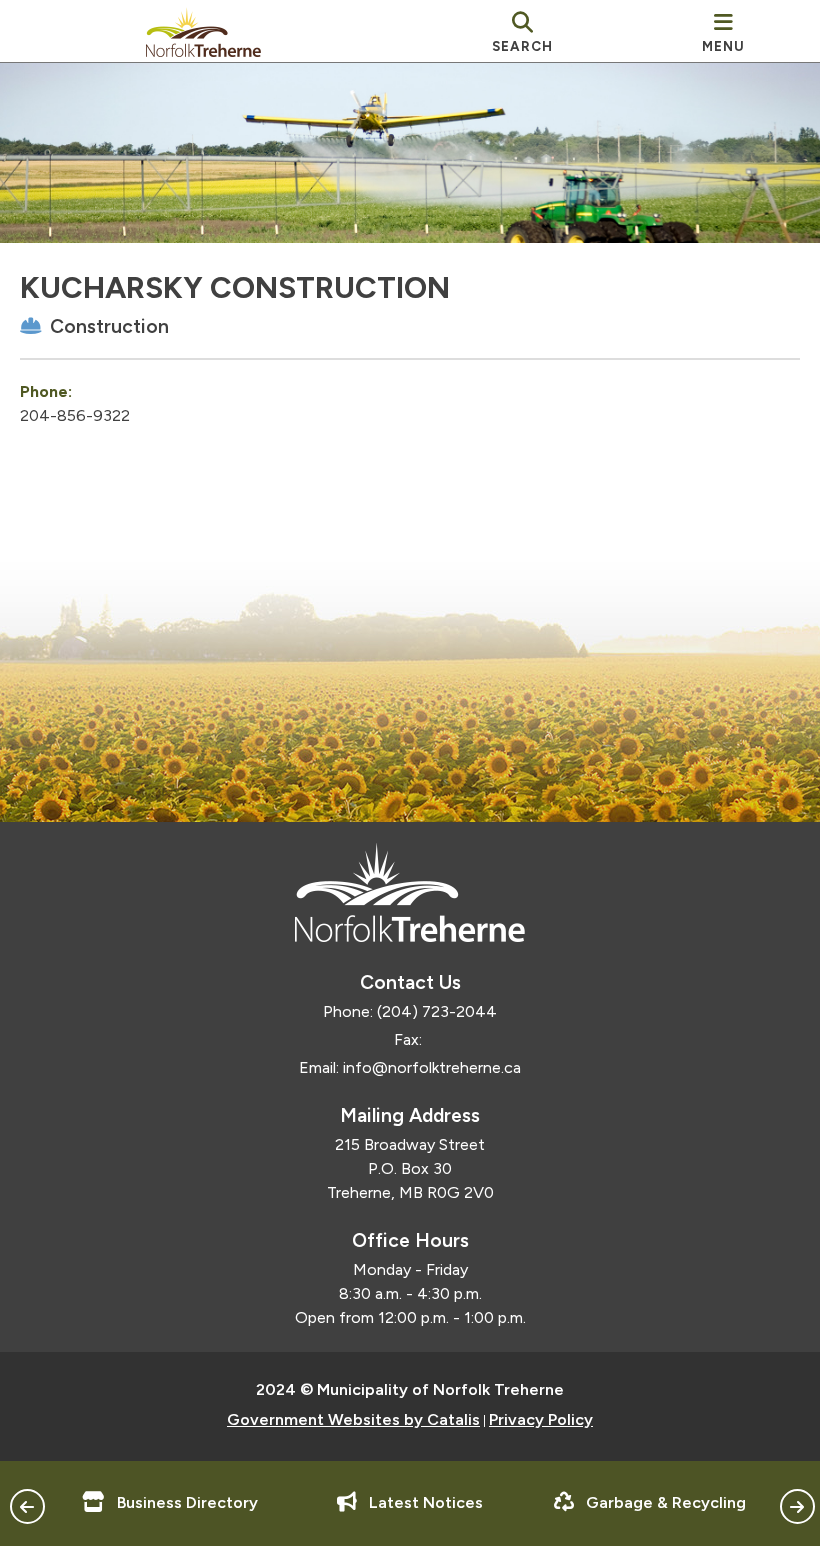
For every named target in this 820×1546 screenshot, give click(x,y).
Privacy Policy (541, 1419)
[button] (27, 1506)
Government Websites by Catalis (353, 1419)
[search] (522, 31)
